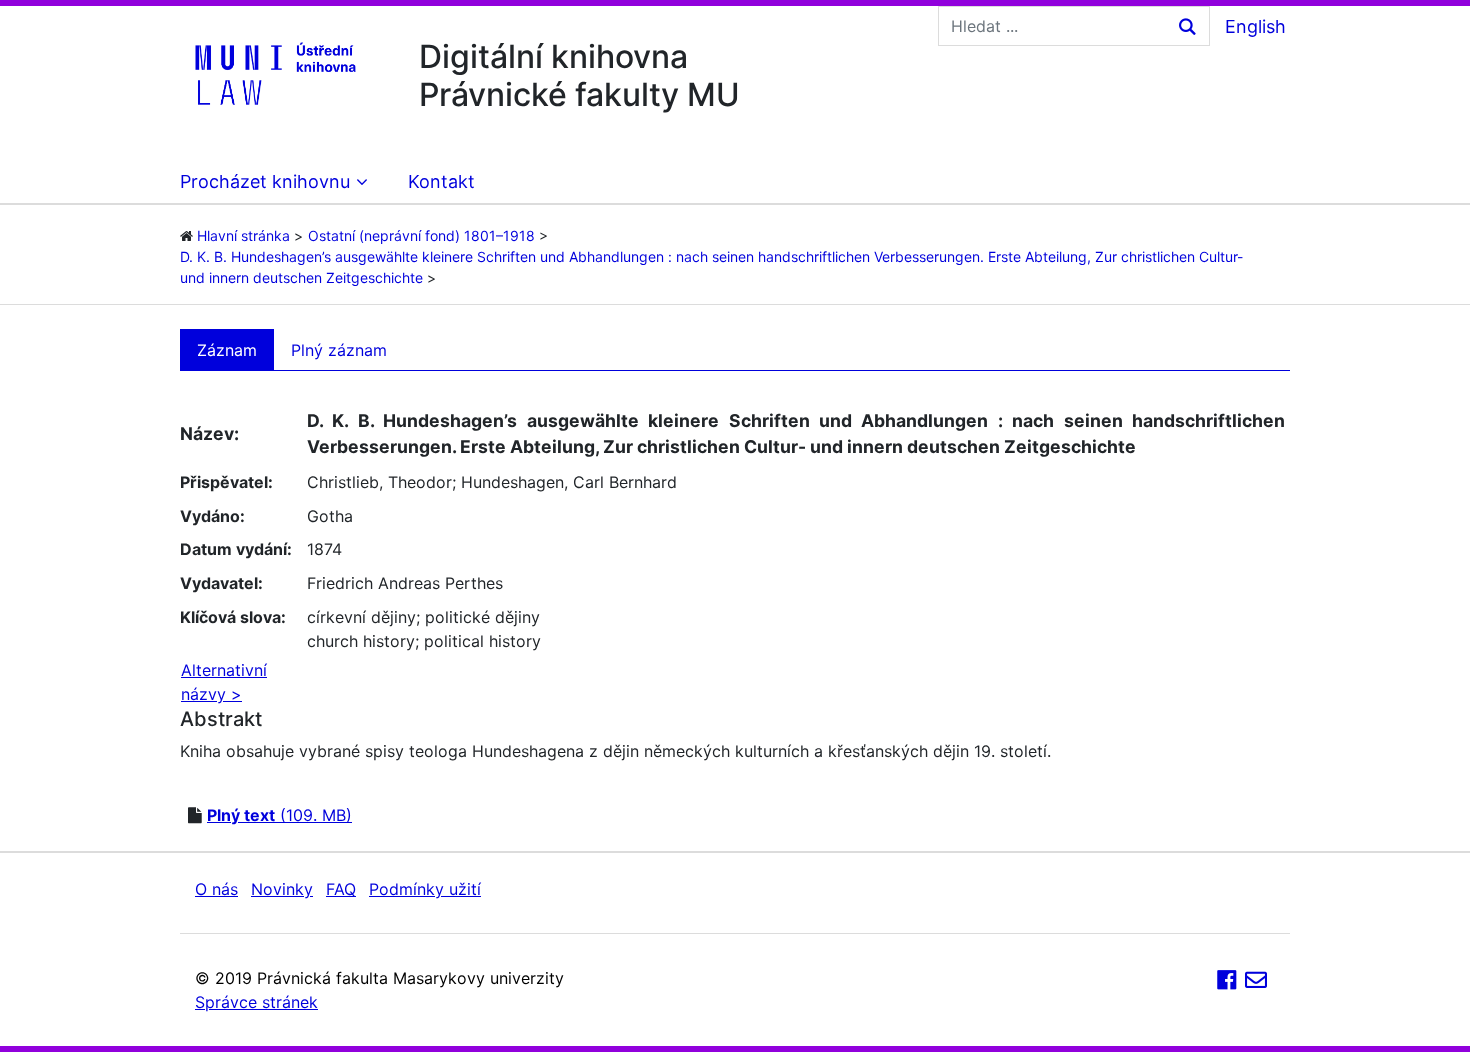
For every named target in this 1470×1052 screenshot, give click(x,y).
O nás (216, 889)
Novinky (282, 889)
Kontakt (441, 181)
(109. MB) (279, 815)
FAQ (341, 889)
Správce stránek (256, 1002)
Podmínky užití (425, 889)
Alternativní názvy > (224, 682)
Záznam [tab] (227, 350)
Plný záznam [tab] (339, 350)
